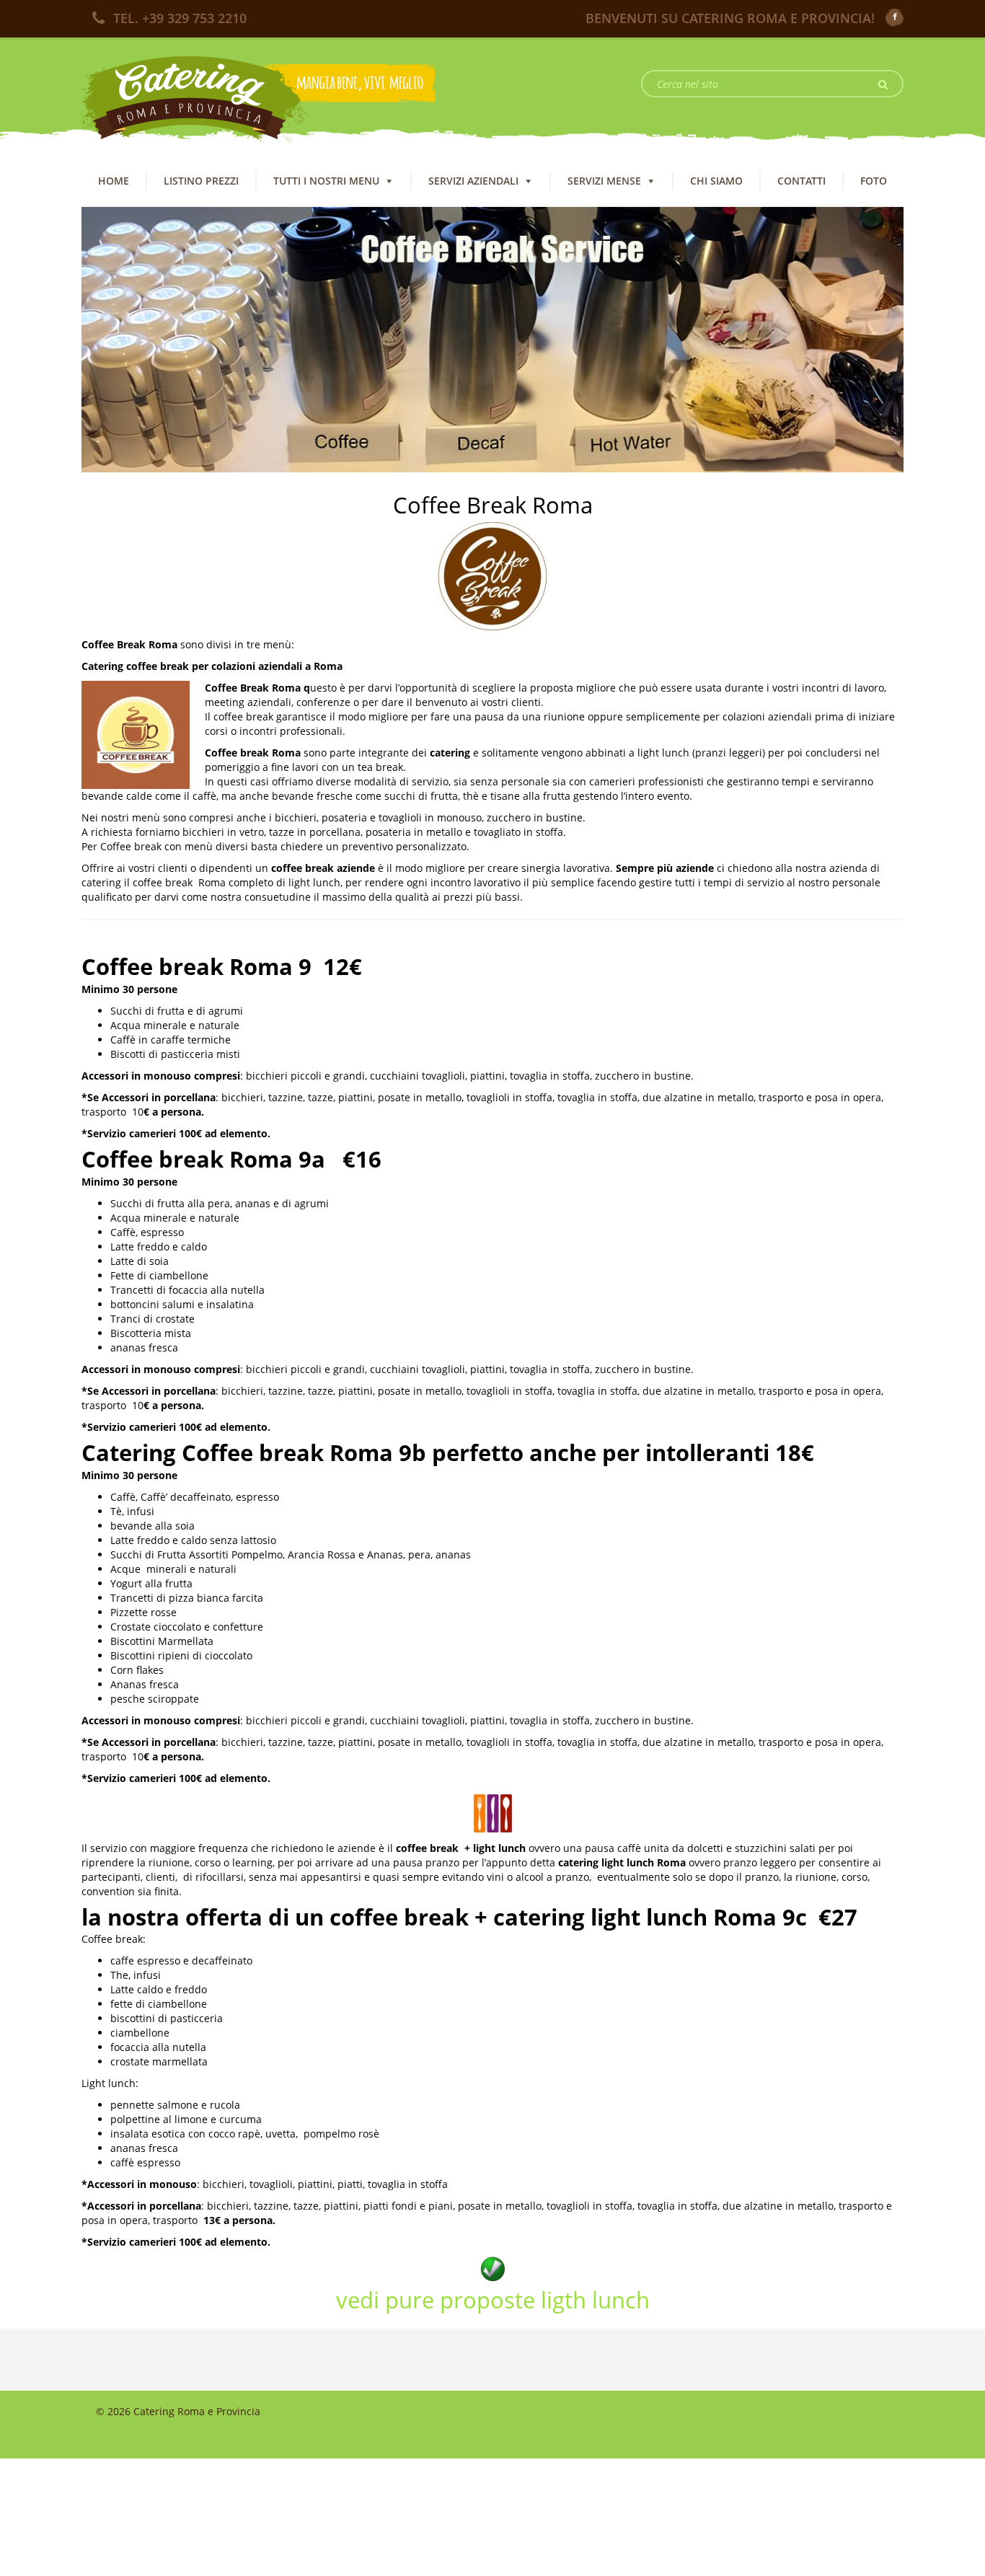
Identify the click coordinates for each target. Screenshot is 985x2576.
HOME (114, 181)
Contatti (801, 181)
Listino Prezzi (201, 181)
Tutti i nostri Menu (326, 181)
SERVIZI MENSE (604, 181)
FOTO (874, 181)
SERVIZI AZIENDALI (473, 181)
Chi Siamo (716, 181)
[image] (492, 339)
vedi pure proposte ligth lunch (493, 2300)
